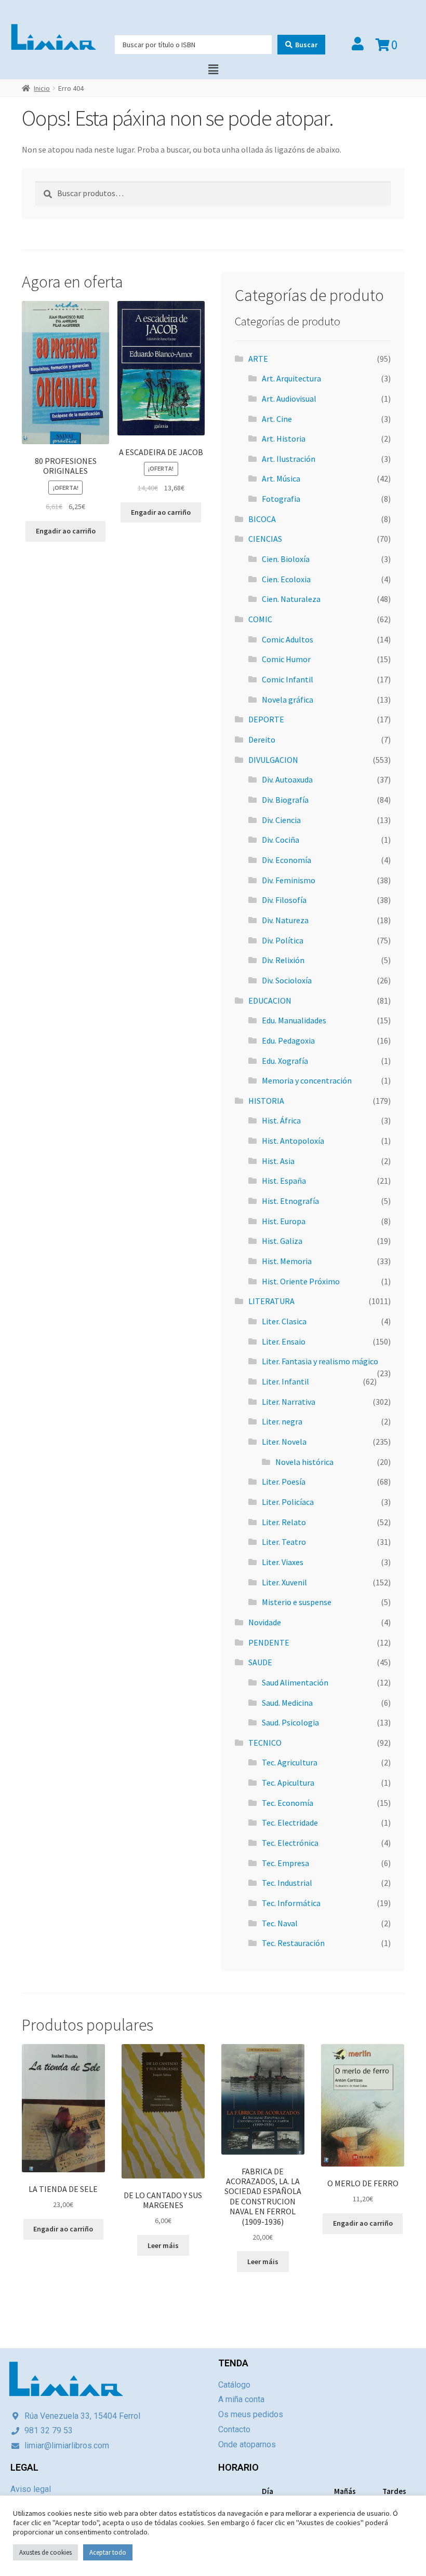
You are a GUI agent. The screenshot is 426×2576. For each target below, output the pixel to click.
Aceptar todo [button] (108, 2552)
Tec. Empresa (285, 1863)
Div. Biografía (285, 800)
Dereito (262, 739)
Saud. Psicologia (290, 1722)
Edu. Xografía (285, 1061)
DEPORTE (266, 719)
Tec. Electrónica (290, 1843)
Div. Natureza (285, 920)
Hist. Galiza (282, 1241)
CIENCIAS (265, 539)
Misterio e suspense (297, 1602)
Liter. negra (282, 1421)
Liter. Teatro (284, 1542)
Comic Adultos (288, 639)
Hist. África (281, 1120)
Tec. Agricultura (290, 1762)
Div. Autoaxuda (287, 779)
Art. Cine (277, 419)
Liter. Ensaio (284, 1341)
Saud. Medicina (287, 1703)
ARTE (258, 359)
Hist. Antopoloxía (293, 1141)
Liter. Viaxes (283, 1562)
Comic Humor (286, 659)
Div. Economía (287, 860)
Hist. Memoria (287, 1261)
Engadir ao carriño (66, 531)
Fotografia (281, 499)
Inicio (42, 88)
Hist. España (284, 1181)
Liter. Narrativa (289, 1402)
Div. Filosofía (284, 900)
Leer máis (163, 2245)
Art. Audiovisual (289, 399)
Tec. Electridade (290, 1823)
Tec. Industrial (287, 1883)
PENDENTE (269, 1642)
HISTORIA (266, 1101)
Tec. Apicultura (288, 1783)
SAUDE (260, 1662)
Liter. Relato (284, 1522)
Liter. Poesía (284, 1482)
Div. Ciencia (281, 820)
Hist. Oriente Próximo (301, 1281)
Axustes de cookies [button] (45, 2552)
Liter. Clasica (284, 1321)
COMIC (260, 619)
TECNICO (265, 1743)
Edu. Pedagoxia (288, 1040)
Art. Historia (284, 439)
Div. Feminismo (289, 880)
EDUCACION (270, 1001)
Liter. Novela (284, 1442)
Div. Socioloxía (287, 980)
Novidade (265, 1622)
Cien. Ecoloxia (286, 579)
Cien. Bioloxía (286, 559)
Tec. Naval (280, 1923)
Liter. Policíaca (288, 1502)
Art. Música (281, 478)
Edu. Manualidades (294, 1020)
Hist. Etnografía (290, 1201)
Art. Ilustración (289, 459)
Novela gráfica (288, 700)
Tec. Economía (288, 1803)
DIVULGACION (273, 760)
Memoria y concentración (307, 1080)
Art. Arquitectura (291, 378)
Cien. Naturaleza (291, 599)
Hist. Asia (278, 1161)
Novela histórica (304, 1462)
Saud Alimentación (295, 1682)
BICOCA (262, 519)
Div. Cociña (281, 840)
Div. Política (283, 940)
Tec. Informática (291, 1903)
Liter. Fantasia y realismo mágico (320, 1361)
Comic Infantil (288, 679)
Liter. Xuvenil (284, 1582)
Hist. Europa (284, 1221)
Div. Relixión (283, 960)
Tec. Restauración (293, 1943)
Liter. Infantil (285, 1381)
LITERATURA (271, 1301)
